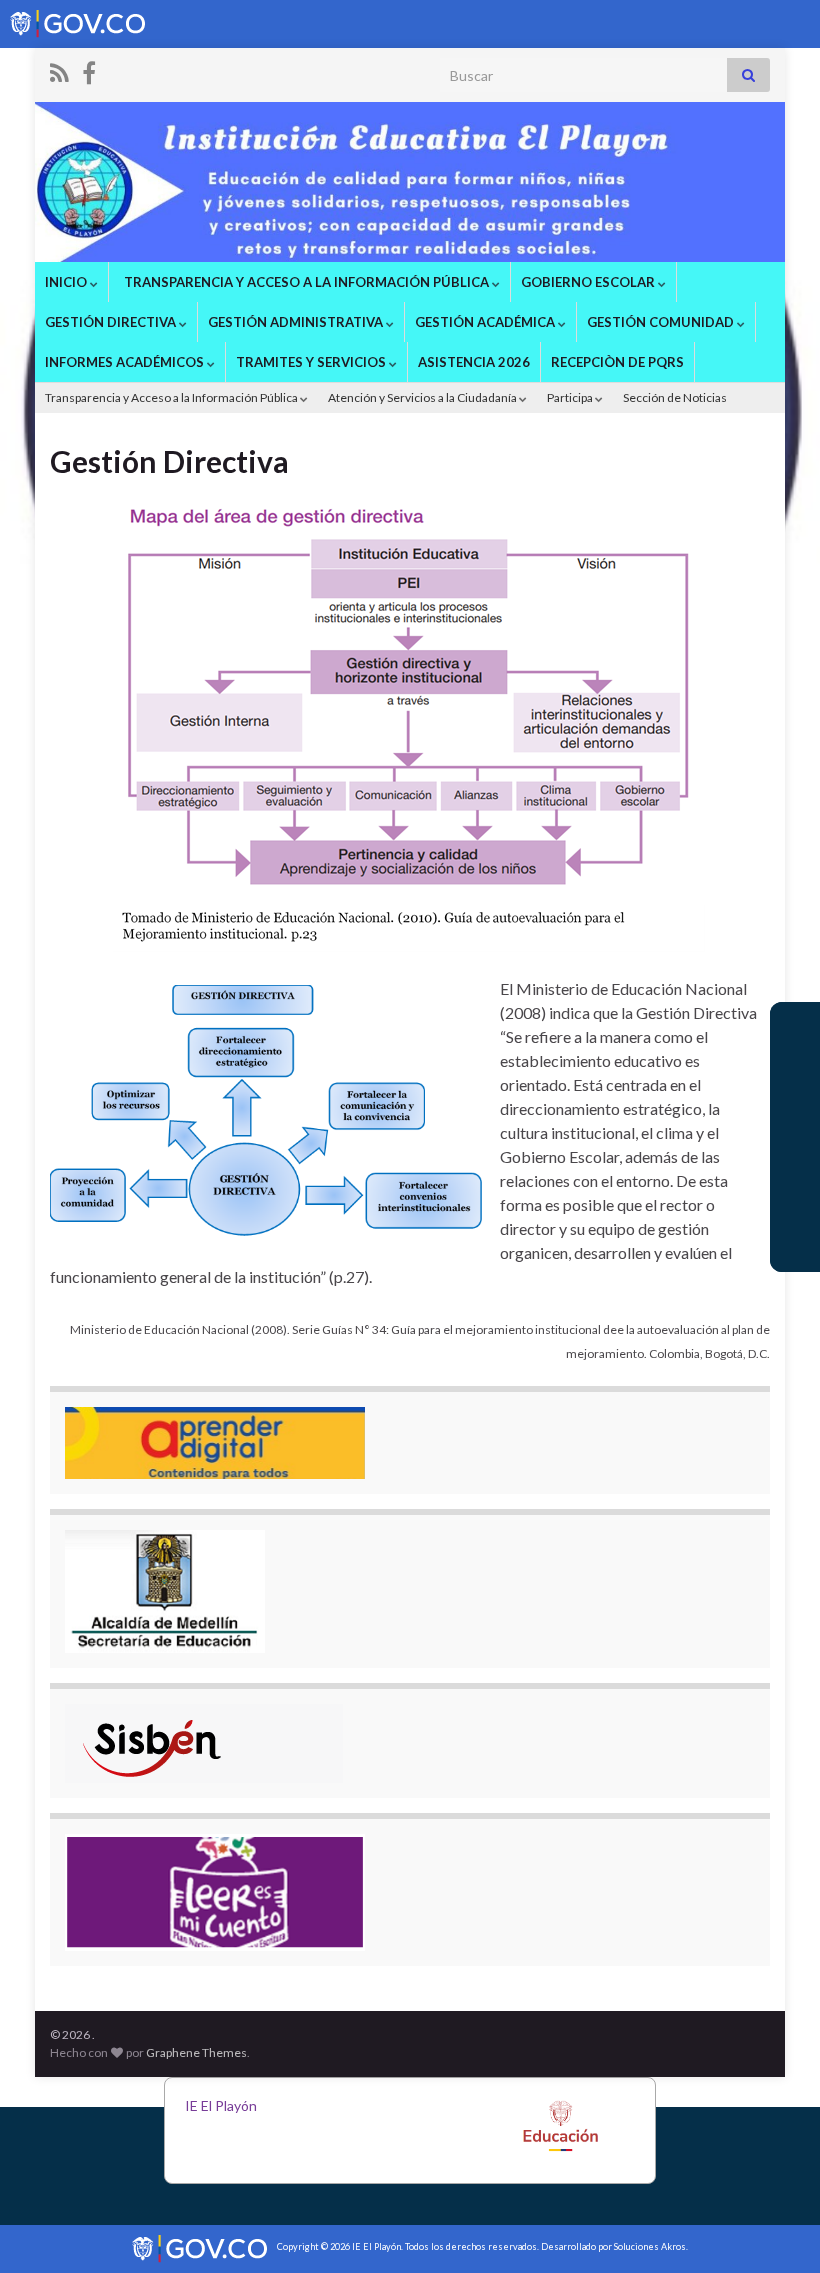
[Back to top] (775, 2228)
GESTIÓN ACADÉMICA (486, 322)
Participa (571, 397)
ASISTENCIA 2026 (474, 362)
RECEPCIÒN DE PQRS (617, 362)
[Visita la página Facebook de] (89, 69)
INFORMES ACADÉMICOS (126, 362)
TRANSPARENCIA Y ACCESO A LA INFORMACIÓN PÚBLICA (306, 282)
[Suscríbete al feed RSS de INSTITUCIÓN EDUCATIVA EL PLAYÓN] (59, 69)
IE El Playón (221, 2105)
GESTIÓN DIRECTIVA (112, 322)
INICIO (67, 282)
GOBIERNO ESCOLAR (589, 282)
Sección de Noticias (675, 397)
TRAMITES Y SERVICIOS (312, 362)
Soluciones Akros (650, 2246)
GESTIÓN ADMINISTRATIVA (297, 322)
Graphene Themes (196, 2052)
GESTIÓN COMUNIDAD (662, 322)
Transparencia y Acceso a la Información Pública (172, 397)
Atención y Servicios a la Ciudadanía (423, 397)
